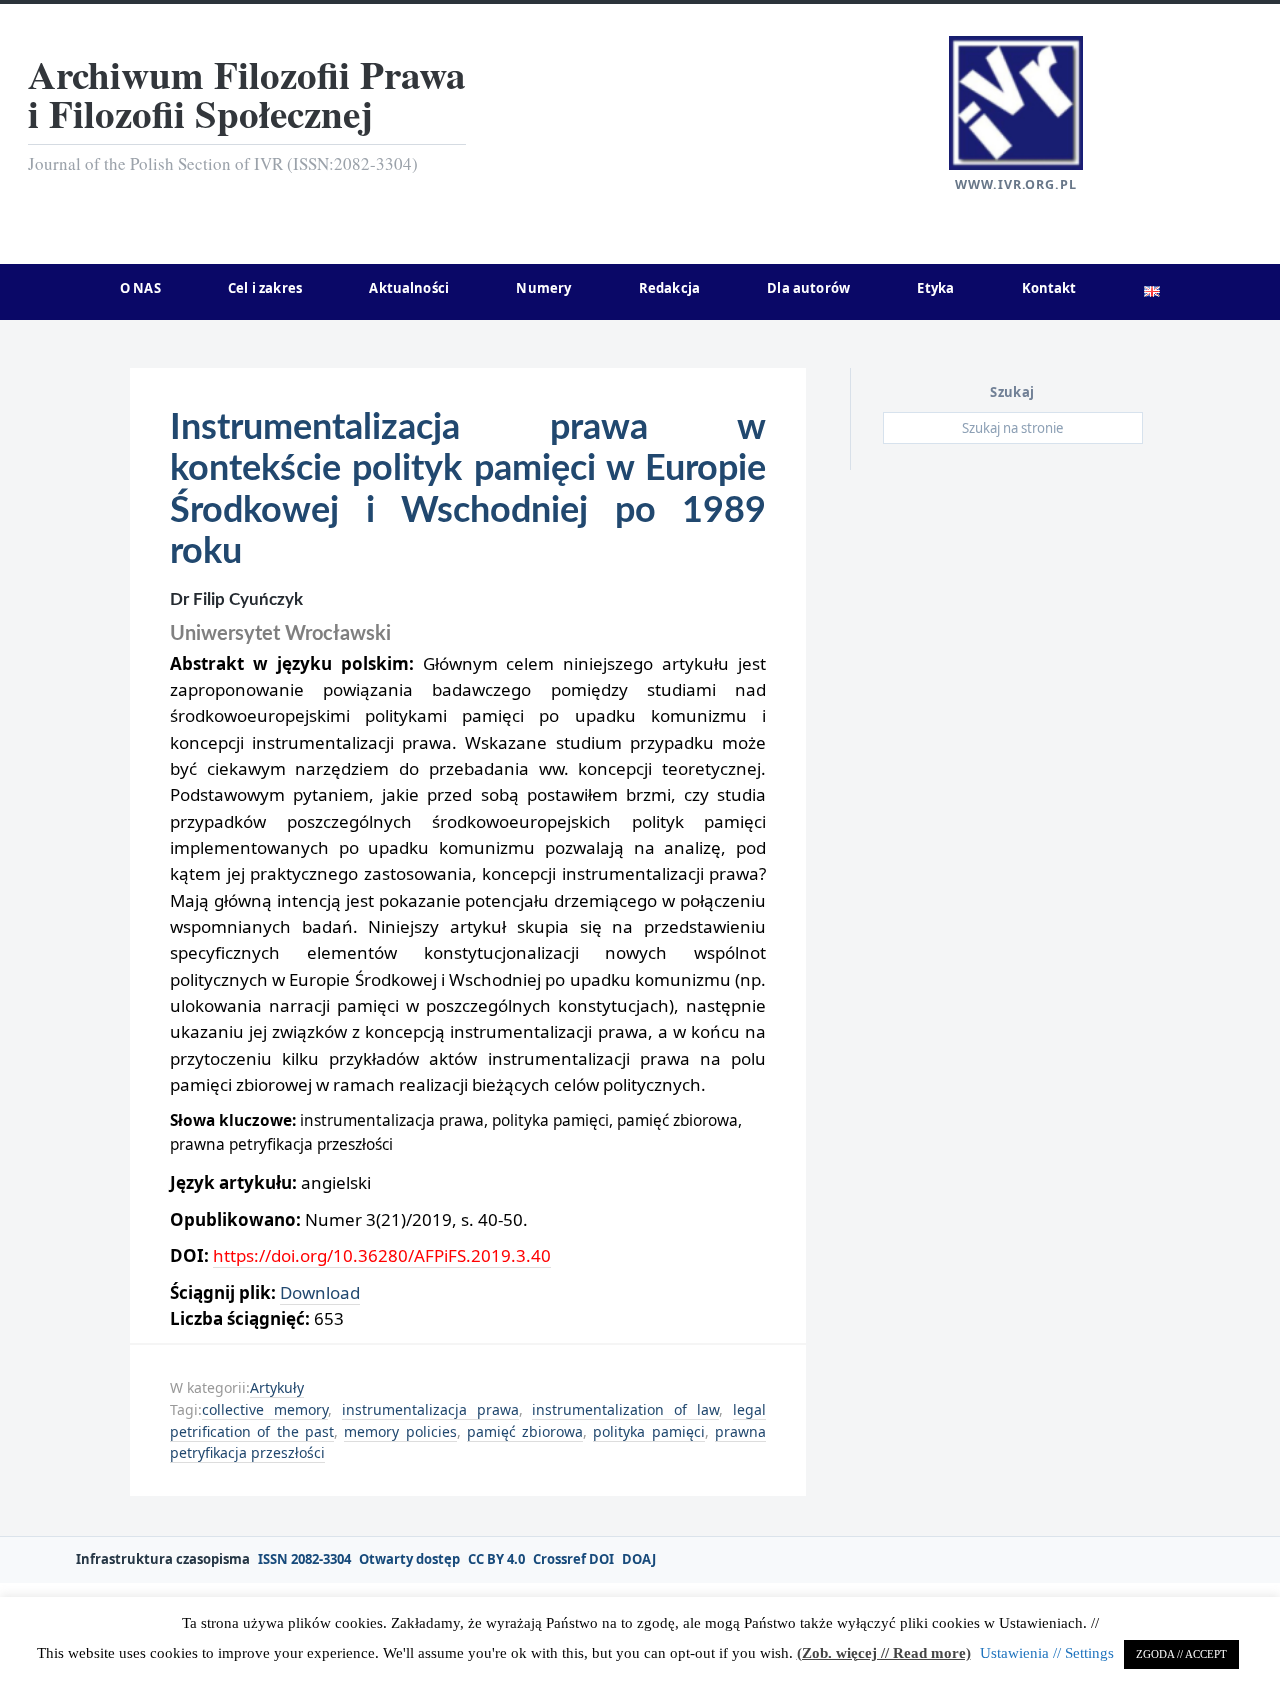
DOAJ (639, 1559)
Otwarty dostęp (409, 1559)
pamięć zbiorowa (525, 1431)
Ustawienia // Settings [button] (1047, 1653)
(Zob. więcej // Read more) (884, 1653)
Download (320, 1292)
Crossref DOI (573, 1559)
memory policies (400, 1431)
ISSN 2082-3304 (304, 1559)
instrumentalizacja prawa (430, 1409)
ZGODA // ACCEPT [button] (1181, 1654)
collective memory (265, 1409)
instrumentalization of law (625, 1409)
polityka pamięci (648, 1431)
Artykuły (277, 1387)
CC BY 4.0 (496, 1559)
